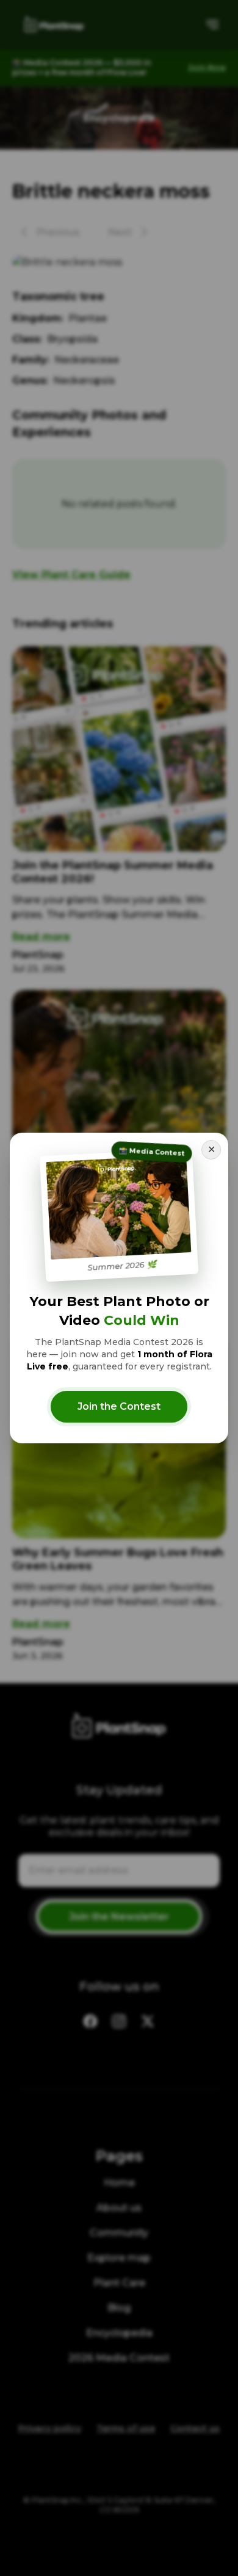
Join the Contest (119, 1406)
